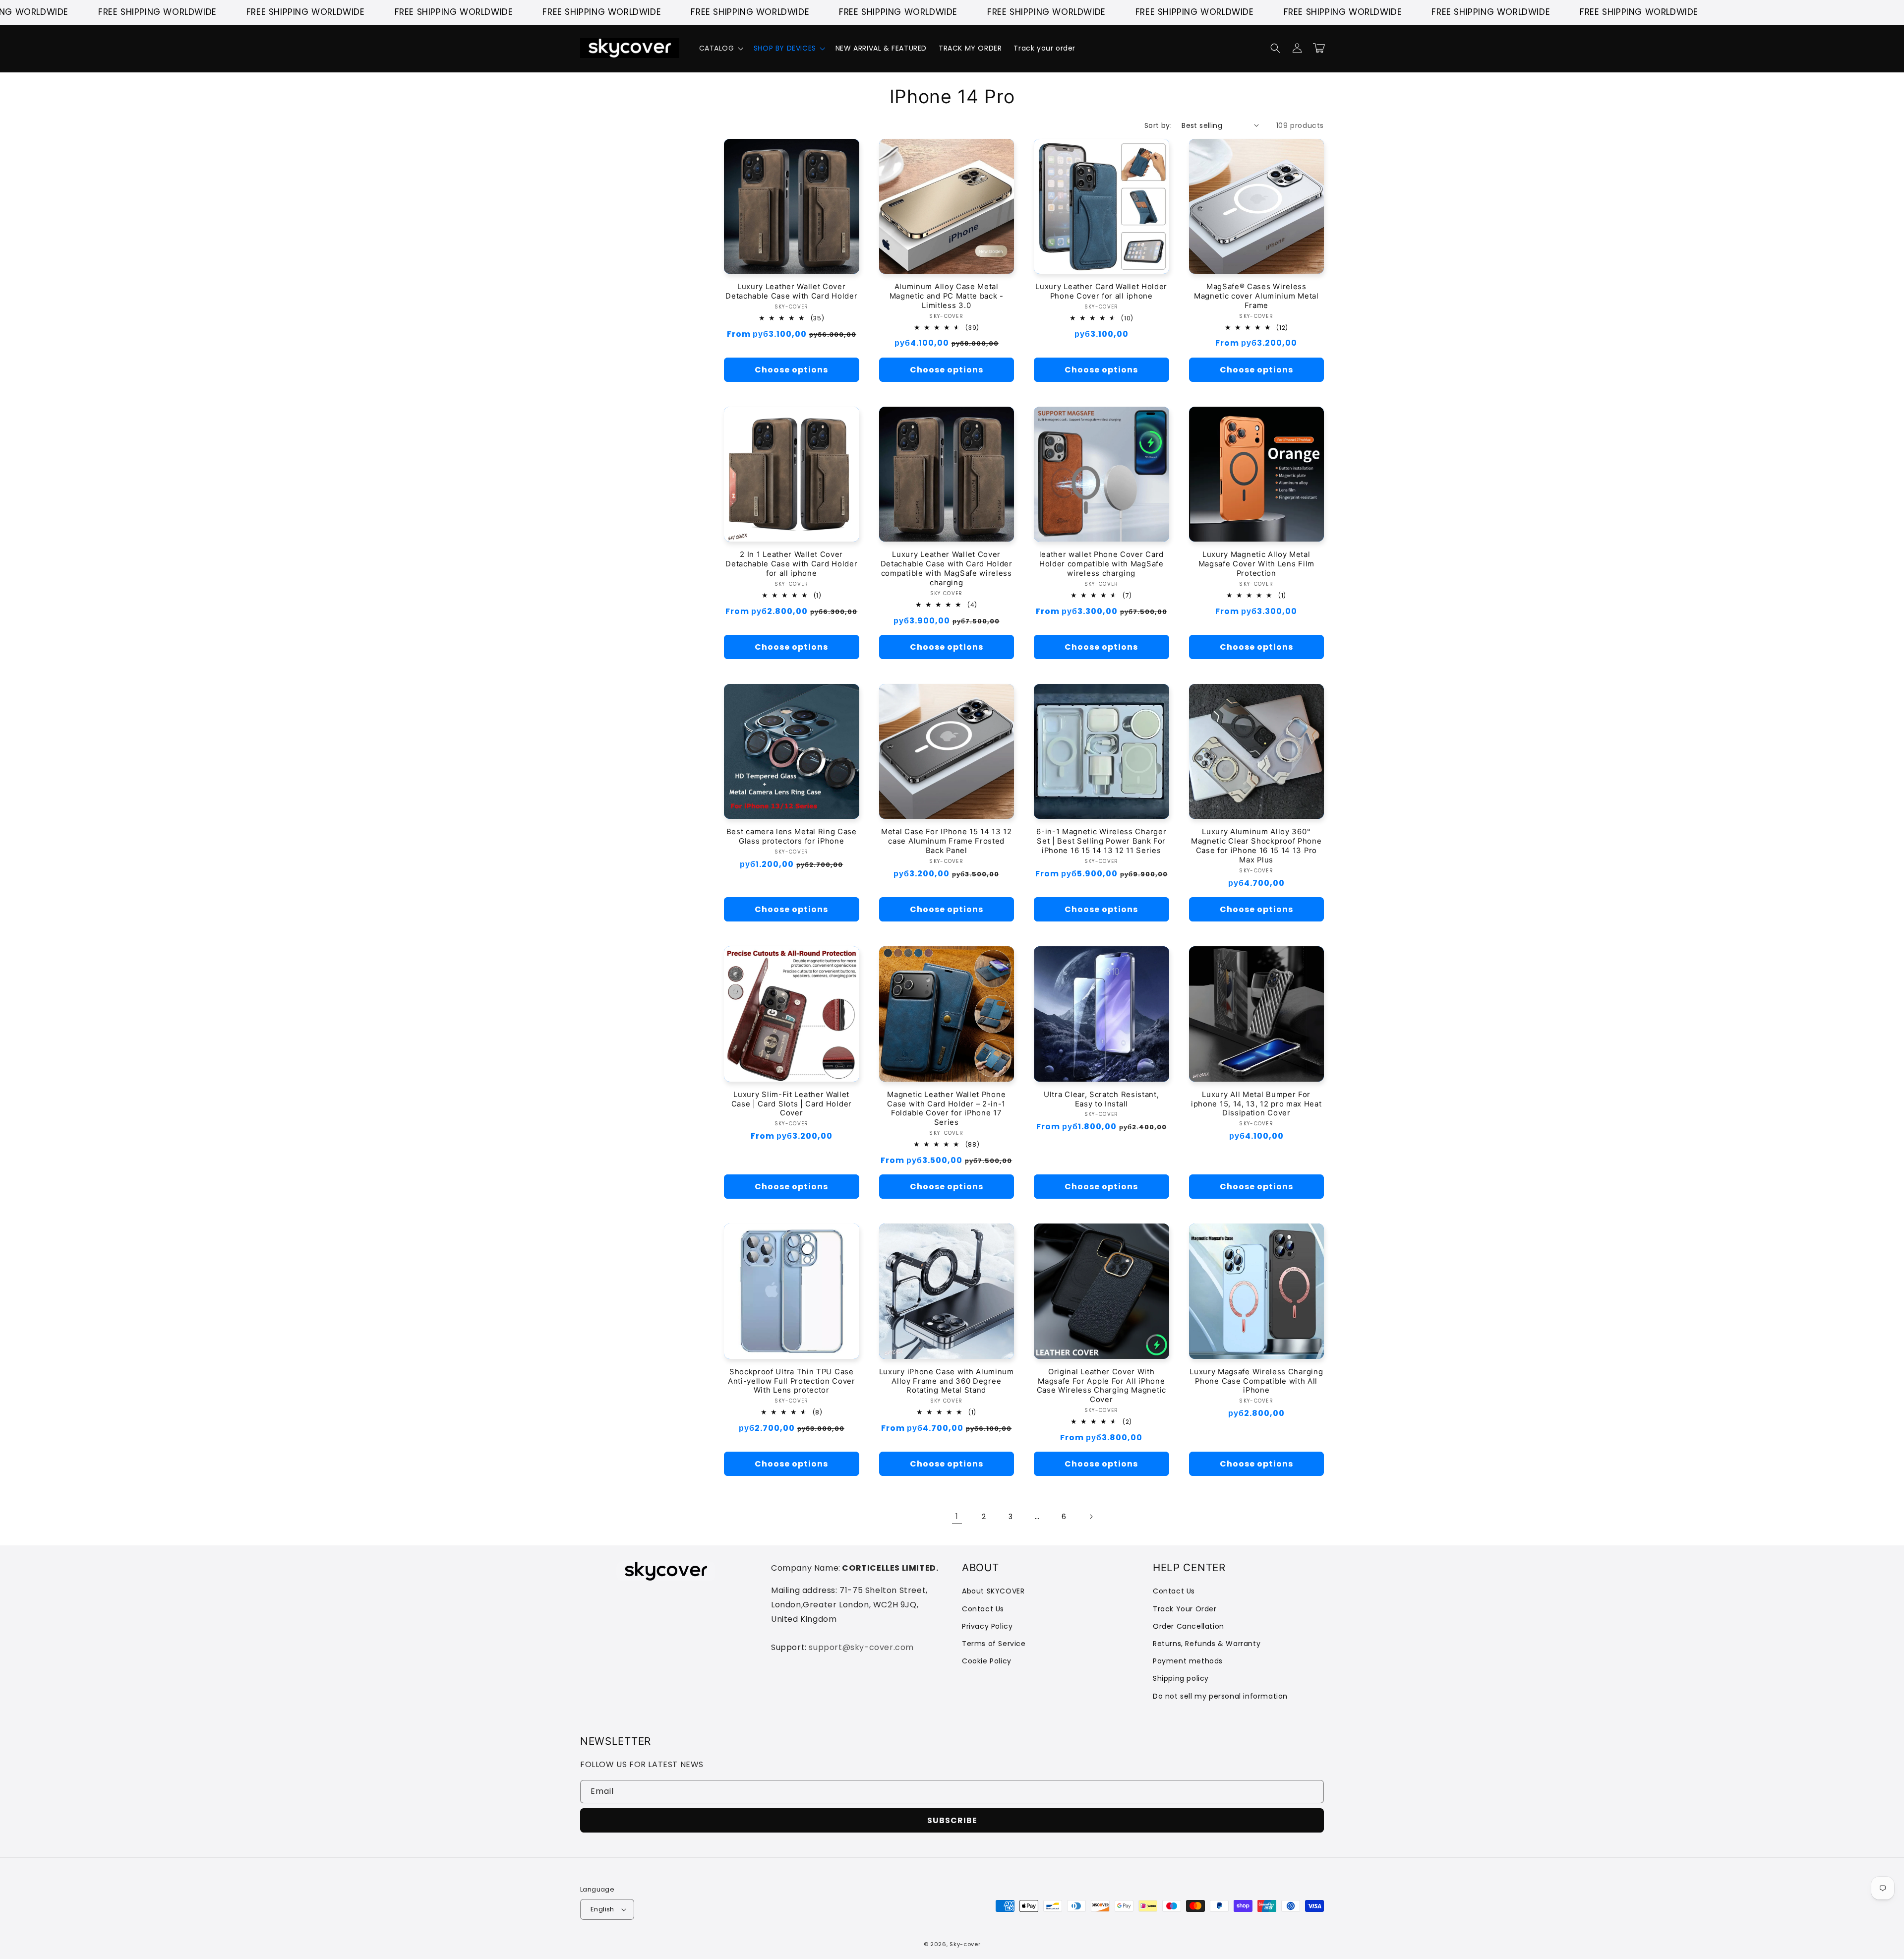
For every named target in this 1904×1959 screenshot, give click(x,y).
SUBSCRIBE (952, 1820)
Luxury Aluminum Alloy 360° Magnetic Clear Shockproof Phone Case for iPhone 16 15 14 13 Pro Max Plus (1256, 846)
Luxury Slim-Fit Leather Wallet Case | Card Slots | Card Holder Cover (792, 1104)
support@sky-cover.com (861, 1647)
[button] (720, 48)
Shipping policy (1181, 1678)
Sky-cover (965, 1944)
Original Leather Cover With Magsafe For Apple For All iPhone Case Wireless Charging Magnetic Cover (1101, 1386)
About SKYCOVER (993, 1591)
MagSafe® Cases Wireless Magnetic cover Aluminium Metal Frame (1256, 296)
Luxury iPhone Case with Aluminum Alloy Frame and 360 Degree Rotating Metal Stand (947, 1381)
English (602, 1909)
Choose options (791, 370)
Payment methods (1188, 1661)
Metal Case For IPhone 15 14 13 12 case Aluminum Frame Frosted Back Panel (947, 841)
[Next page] (1091, 1517)
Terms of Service (994, 1644)
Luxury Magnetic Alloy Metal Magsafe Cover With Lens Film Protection (1256, 564)
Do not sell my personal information (1220, 1696)
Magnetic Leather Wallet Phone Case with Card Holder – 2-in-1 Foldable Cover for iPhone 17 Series (946, 1109)
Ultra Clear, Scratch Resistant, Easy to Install (1101, 1099)
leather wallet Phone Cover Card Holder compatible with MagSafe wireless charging (1101, 564)
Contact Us (983, 1609)
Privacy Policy (987, 1626)
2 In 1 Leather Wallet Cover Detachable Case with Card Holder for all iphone (791, 564)
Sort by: (1158, 125)
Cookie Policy (987, 1661)
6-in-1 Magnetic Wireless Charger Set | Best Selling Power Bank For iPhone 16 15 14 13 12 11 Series (1101, 841)
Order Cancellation (1189, 1626)
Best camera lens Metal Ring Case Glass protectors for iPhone (792, 836)
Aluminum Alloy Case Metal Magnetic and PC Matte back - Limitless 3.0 (947, 296)
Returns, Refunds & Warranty (1207, 1644)
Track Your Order (1185, 1609)
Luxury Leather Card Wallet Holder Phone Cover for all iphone (1101, 291)
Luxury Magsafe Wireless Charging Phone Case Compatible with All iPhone (1256, 1381)
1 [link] (957, 1516)
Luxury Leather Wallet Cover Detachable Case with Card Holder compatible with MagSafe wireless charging (947, 569)
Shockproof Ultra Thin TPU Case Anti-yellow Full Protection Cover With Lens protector (792, 1381)
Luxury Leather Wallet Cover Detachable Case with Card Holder (791, 291)
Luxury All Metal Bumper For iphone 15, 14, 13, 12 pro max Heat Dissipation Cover (1256, 1104)
